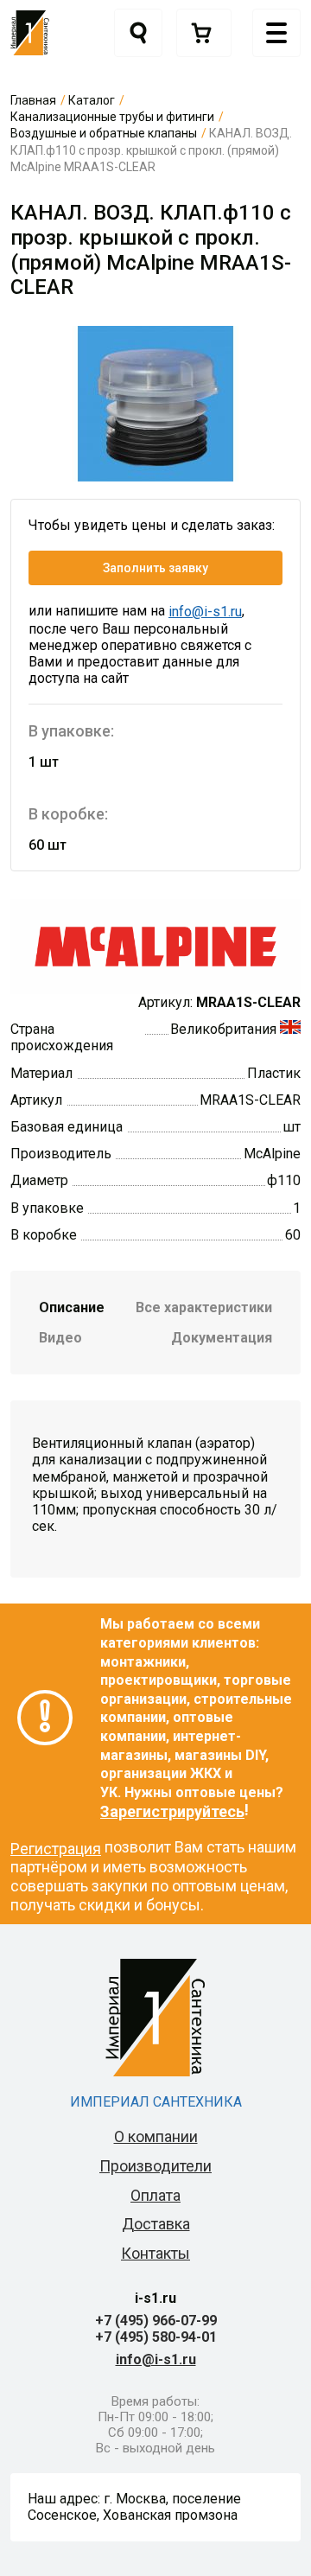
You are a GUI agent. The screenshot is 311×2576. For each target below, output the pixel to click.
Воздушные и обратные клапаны (104, 133)
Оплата (155, 2195)
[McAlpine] (155, 945)
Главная (33, 100)
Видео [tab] (60, 1338)
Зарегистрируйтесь (172, 1811)
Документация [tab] (222, 1338)
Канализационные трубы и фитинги (112, 117)
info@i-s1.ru (205, 612)
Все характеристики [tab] (204, 1307)
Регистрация (56, 1849)
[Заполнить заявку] (204, 33)
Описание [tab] (72, 1307)
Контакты (155, 2253)
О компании (156, 2136)
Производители (155, 2166)
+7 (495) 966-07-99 (156, 2321)
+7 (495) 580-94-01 (156, 2337)
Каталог (92, 100)
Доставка (156, 2224)
